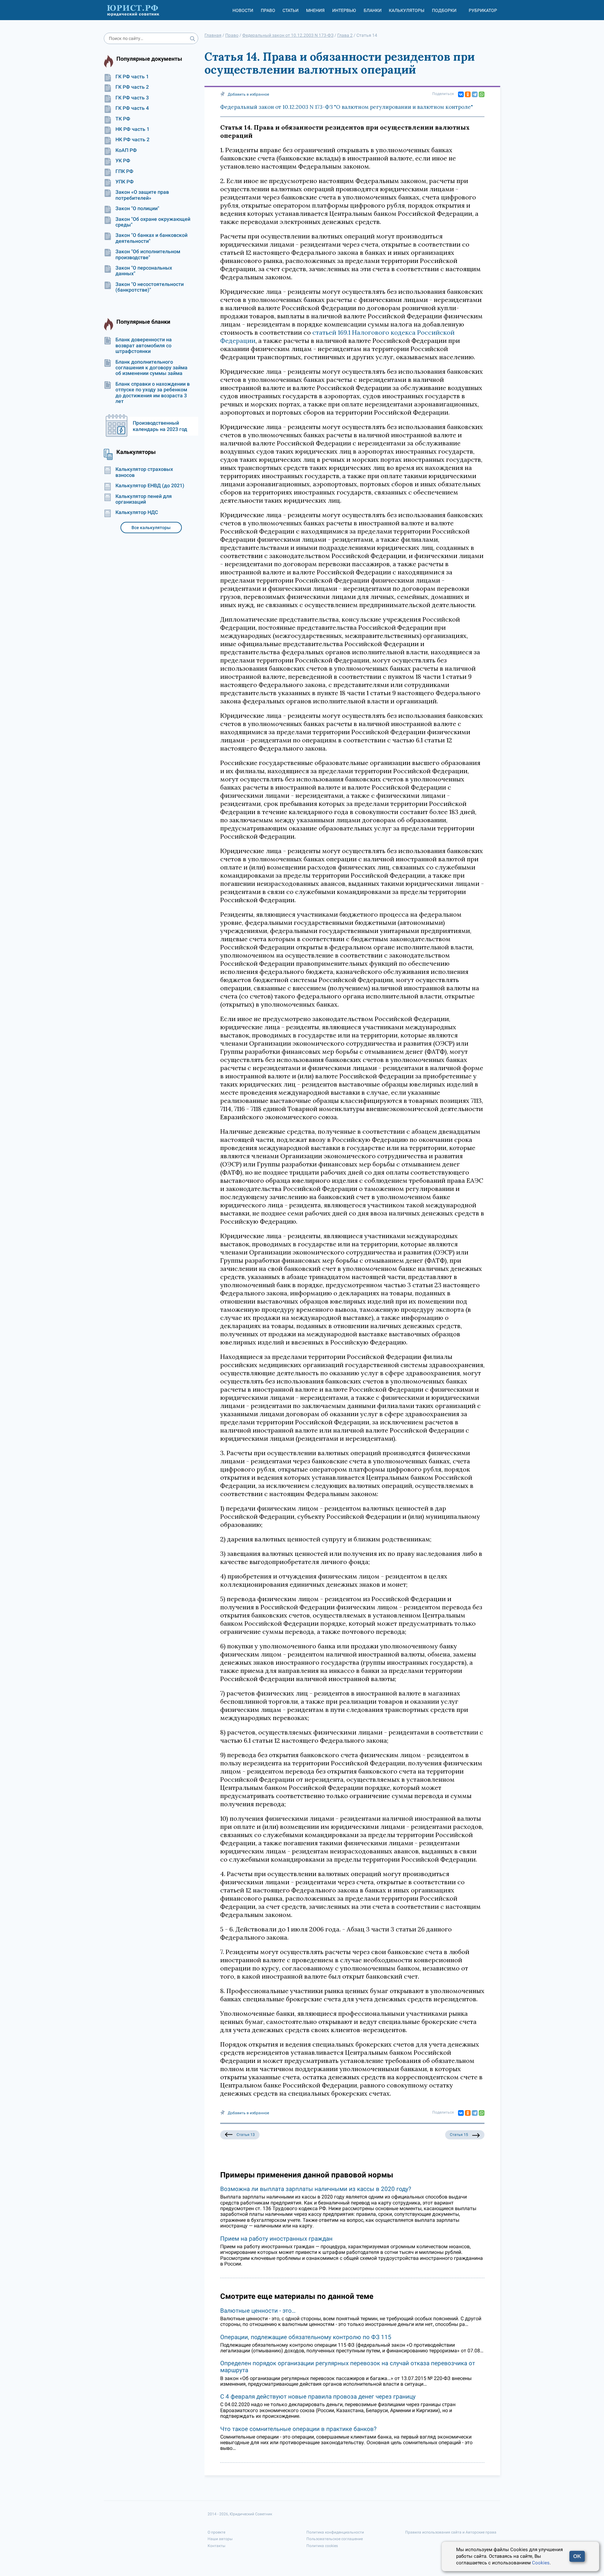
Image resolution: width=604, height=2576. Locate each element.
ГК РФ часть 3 (132, 98)
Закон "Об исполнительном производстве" (148, 254)
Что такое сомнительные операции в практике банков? (298, 2429)
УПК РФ (125, 182)
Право (268, 10)
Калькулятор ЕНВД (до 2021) (150, 486)
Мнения (315, 10)
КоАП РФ (126, 150)
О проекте (216, 2532)
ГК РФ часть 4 (132, 108)
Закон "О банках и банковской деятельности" (151, 238)
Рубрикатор (483, 10)
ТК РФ (123, 119)
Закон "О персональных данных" (144, 271)
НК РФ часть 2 (132, 140)
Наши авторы (220, 2539)
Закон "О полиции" (137, 209)
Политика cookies (322, 2546)
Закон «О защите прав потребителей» (142, 195)
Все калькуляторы (151, 528)
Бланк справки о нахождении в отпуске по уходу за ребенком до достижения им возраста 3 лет (153, 393)
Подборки (444, 10)
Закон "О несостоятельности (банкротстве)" (150, 287)
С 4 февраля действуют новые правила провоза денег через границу (318, 2397)
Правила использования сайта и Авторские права (451, 2532)
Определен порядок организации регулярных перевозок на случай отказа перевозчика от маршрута (348, 2367)
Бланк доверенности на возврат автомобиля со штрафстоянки (144, 346)
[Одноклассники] (468, 94)
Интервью (344, 10)
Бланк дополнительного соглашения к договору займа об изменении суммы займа (151, 368)
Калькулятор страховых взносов (144, 472)
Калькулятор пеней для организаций (144, 499)
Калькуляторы (407, 10)
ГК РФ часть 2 (132, 87)
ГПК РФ (124, 171)
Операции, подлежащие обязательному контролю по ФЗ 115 (306, 2337)
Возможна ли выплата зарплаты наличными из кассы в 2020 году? (316, 2189)
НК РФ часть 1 (132, 129)
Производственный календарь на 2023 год (160, 426)
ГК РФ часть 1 (132, 77)
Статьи (291, 10)
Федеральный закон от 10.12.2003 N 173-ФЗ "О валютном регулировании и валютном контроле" (347, 107)
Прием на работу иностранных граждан (276, 2239)
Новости (243, 10)
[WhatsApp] (482, 94)
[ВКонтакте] (461, 94)
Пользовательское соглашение (335, 2539)
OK (577, 2556)
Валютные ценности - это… (258, 2311)
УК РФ (123, 161)
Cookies (541, 2563)
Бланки (373, 10)
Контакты (216, 2546)
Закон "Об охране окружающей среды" (153, 222)
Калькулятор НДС (137, 512)
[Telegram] (475, 94)
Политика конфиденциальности (335, 2532)
